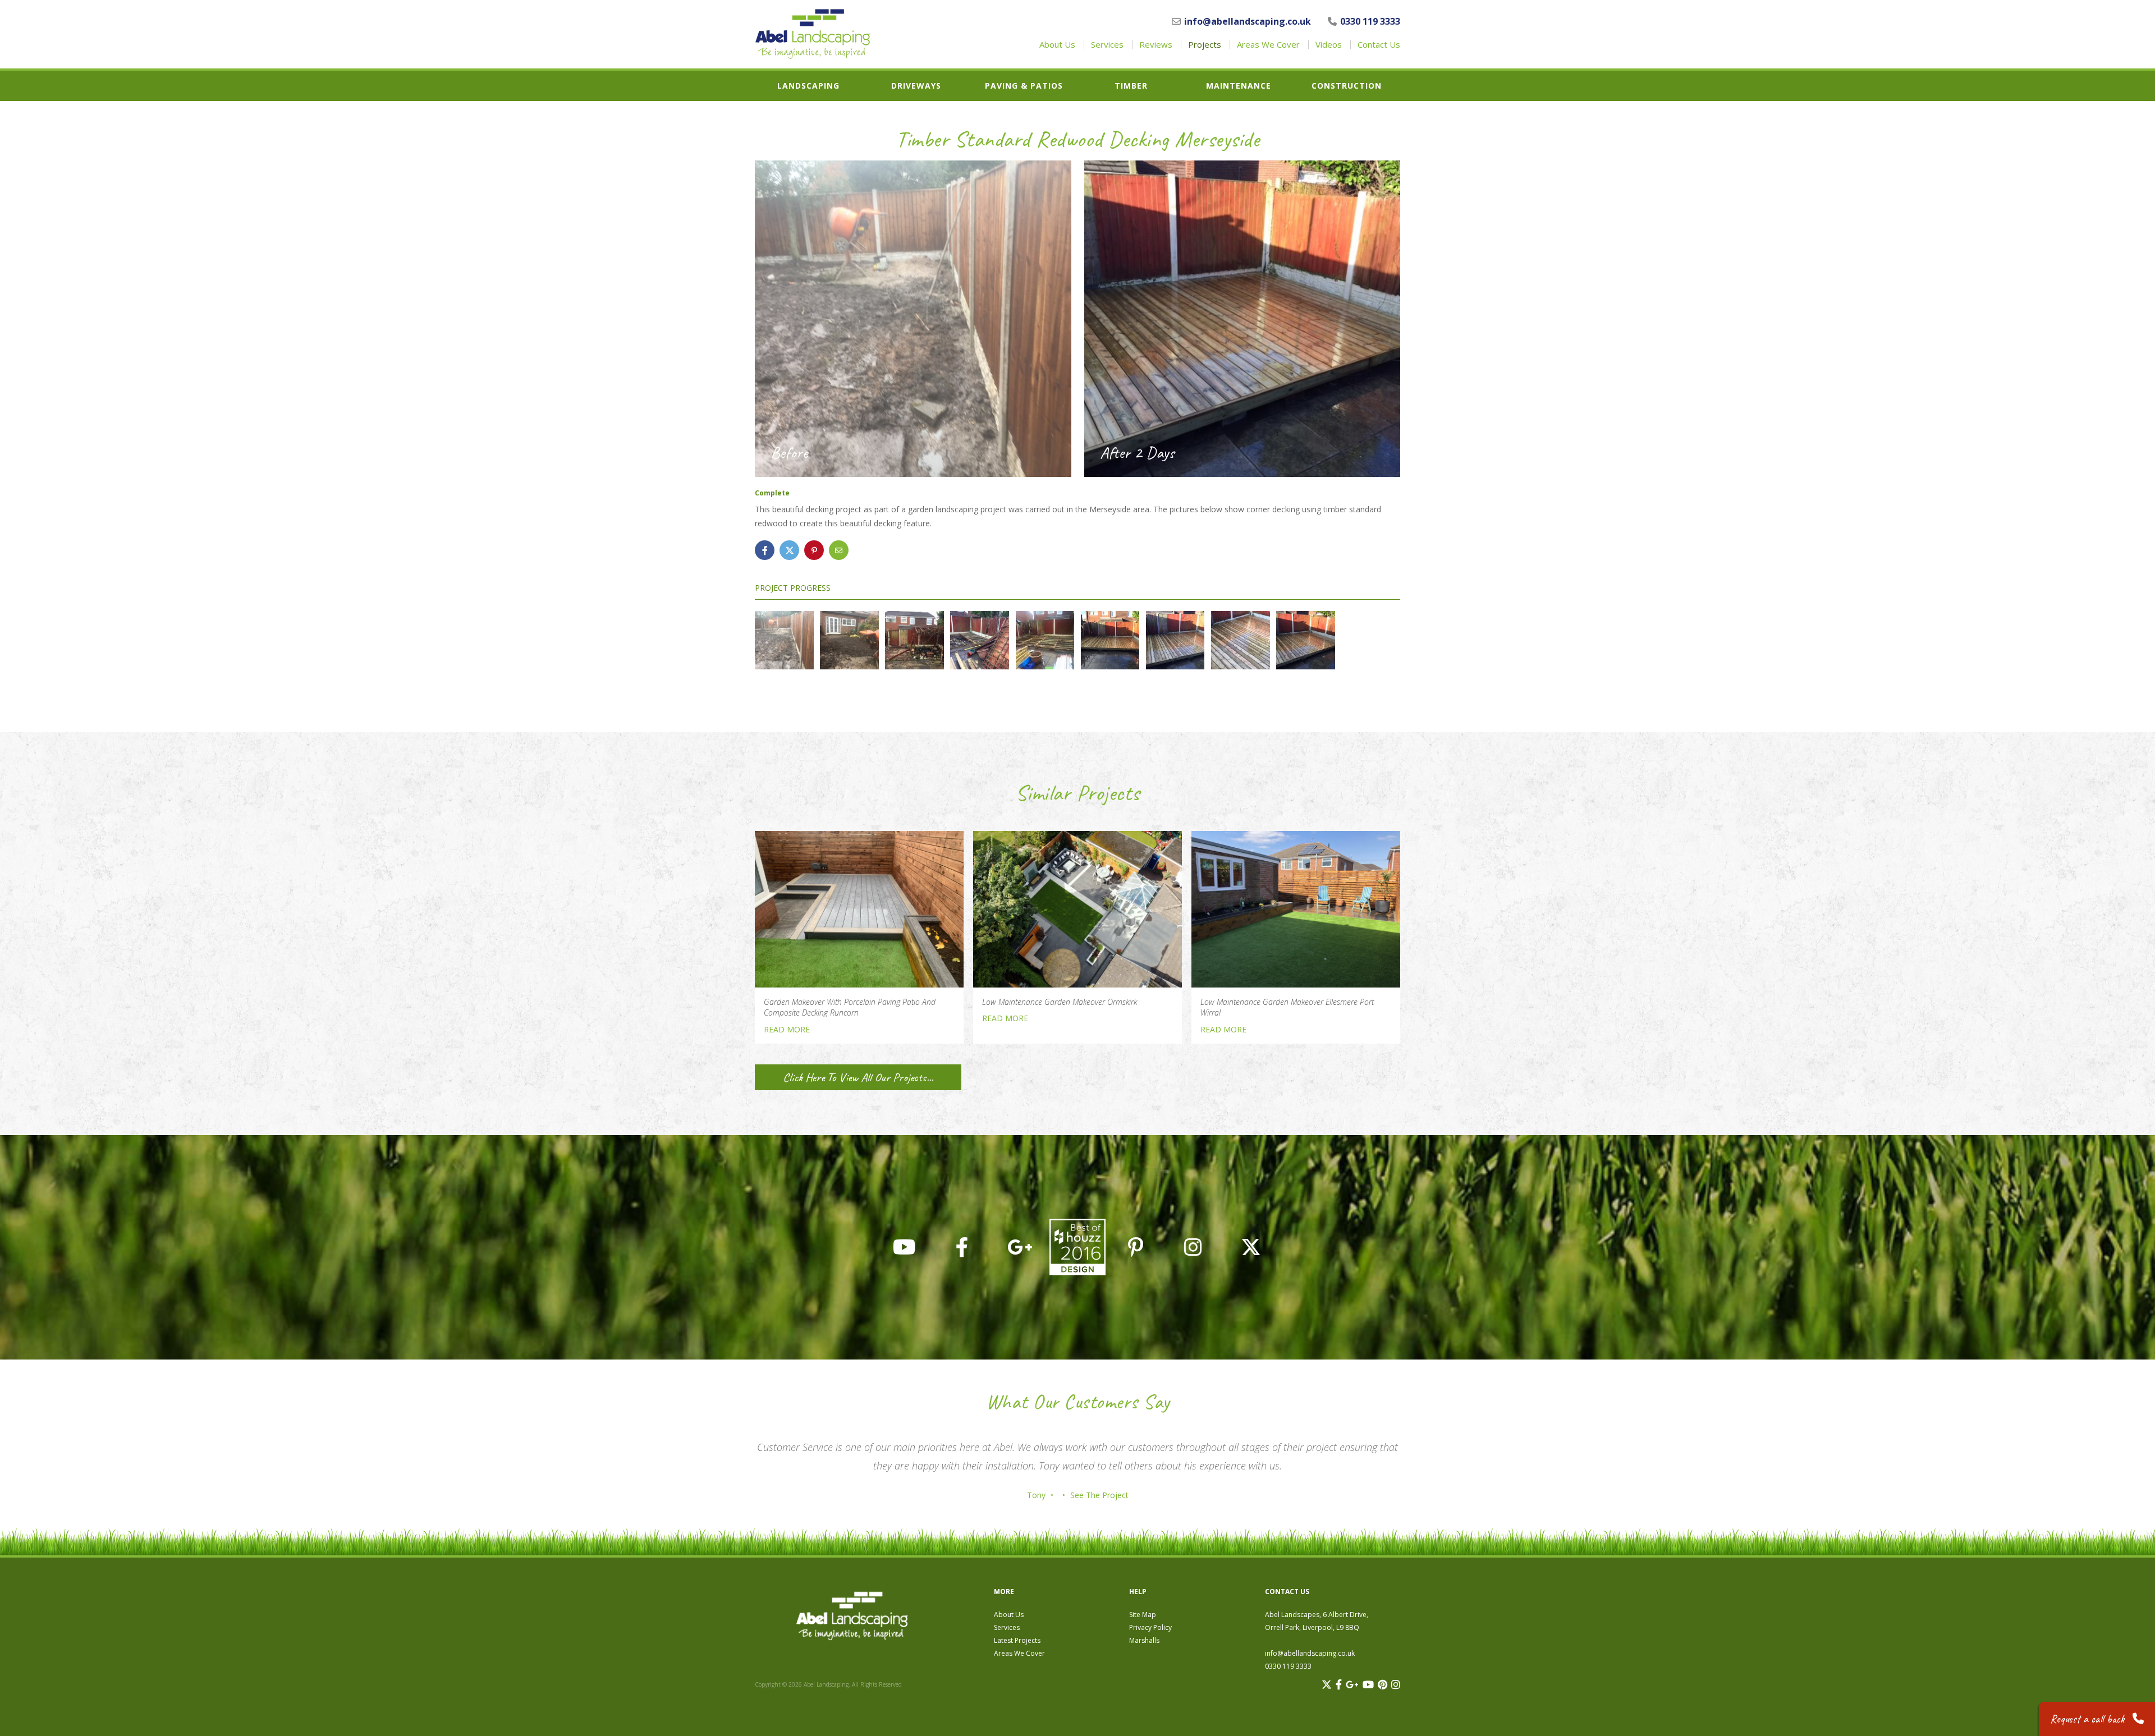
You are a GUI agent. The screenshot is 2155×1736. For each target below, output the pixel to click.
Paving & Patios (1024, 86)
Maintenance (1239, 86)
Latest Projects (1017, 1640)
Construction (1347, 86)
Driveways (916, 86)
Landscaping (808, 86)
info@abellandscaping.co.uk (1248, 21)
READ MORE (787, 1029)
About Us (1057, 45)
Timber (1131, 86)
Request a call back (2088, 1719)
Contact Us (1379, 45)
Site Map (1143, 1615)
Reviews (1156, 45)
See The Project (1099, 1495)
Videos (1329, 45)
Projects (1205, 45)
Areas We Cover (1268, 45)
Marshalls (1144, 1640)
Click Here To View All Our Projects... (858, 1077)
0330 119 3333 (1370, 21)
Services (1107, 45)
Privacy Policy (1150, 1627)
